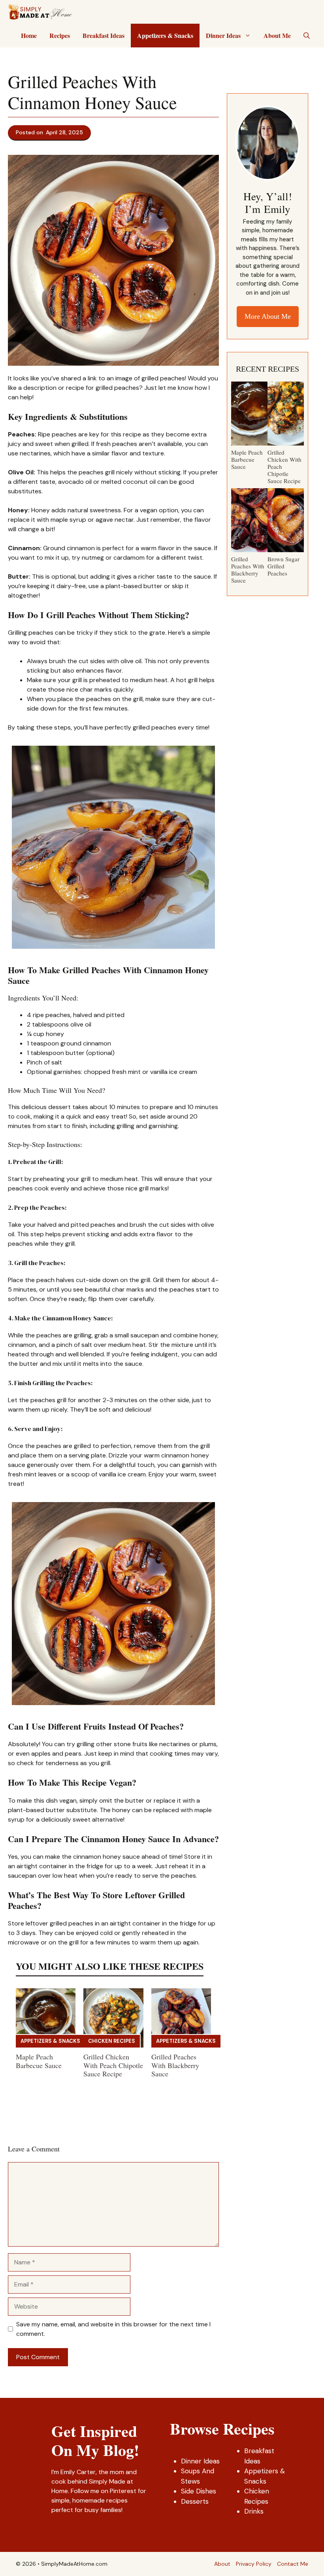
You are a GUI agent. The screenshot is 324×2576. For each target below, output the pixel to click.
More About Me (268, 316)
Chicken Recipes (112, 2041)
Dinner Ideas (223, 35)
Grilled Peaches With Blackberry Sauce (175, 2065)
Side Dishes (199, 2491)
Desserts (195, 2501)
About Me (277, 35)
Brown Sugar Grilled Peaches (283, 566)
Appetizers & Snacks (165, 35)
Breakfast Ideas (104, 35)
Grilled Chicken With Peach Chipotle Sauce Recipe (113, 2065)
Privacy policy (254, 2564)
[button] (307, 36)
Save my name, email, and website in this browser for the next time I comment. (113, 2329)
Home (29, 35)
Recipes (60, 35)
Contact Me (293, 2564)
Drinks (254, 2511)
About (222, 2564)
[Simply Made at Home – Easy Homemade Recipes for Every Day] (40, 12)
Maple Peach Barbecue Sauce (39, 2061)
